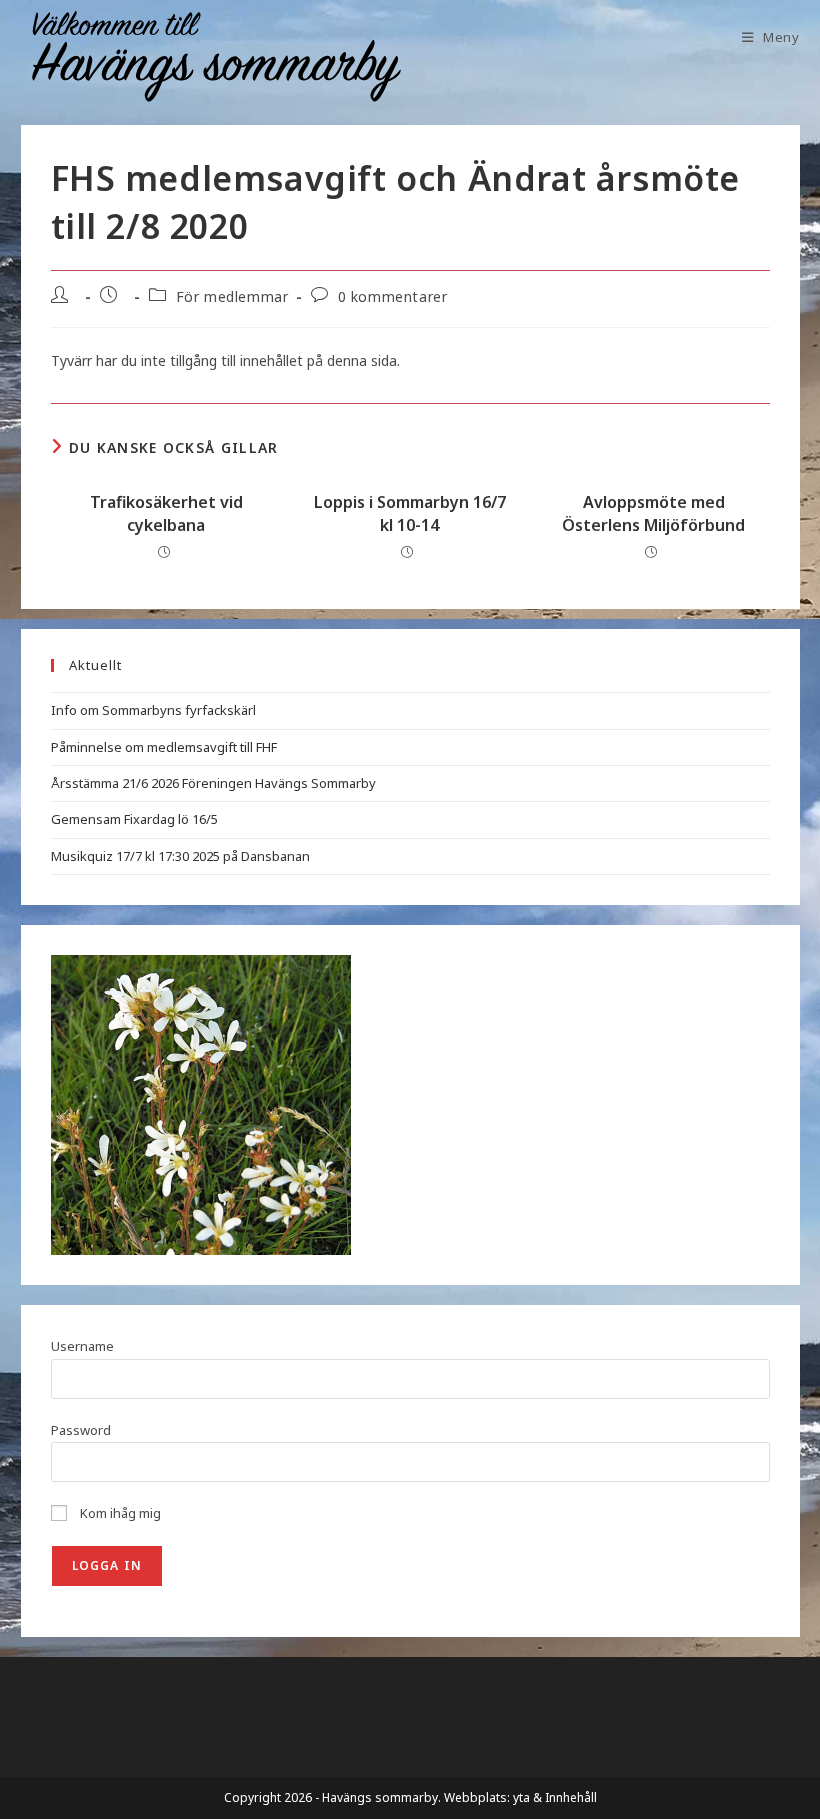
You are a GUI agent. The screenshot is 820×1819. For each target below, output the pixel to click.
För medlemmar (232, 296)
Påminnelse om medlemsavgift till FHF (164, 747)
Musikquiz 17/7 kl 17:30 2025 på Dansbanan (180, 856)
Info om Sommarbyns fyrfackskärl (153, 710)
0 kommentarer (393, 296)
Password (81, 1430)
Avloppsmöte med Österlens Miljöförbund (653, 513)
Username (82, 1346)
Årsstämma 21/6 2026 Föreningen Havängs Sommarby (213, 783)
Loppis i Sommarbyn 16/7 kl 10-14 (410, 513)
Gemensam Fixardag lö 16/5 (134, 819)
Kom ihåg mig (119, 1513)
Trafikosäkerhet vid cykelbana (166, 513)
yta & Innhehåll (555, 1797)
